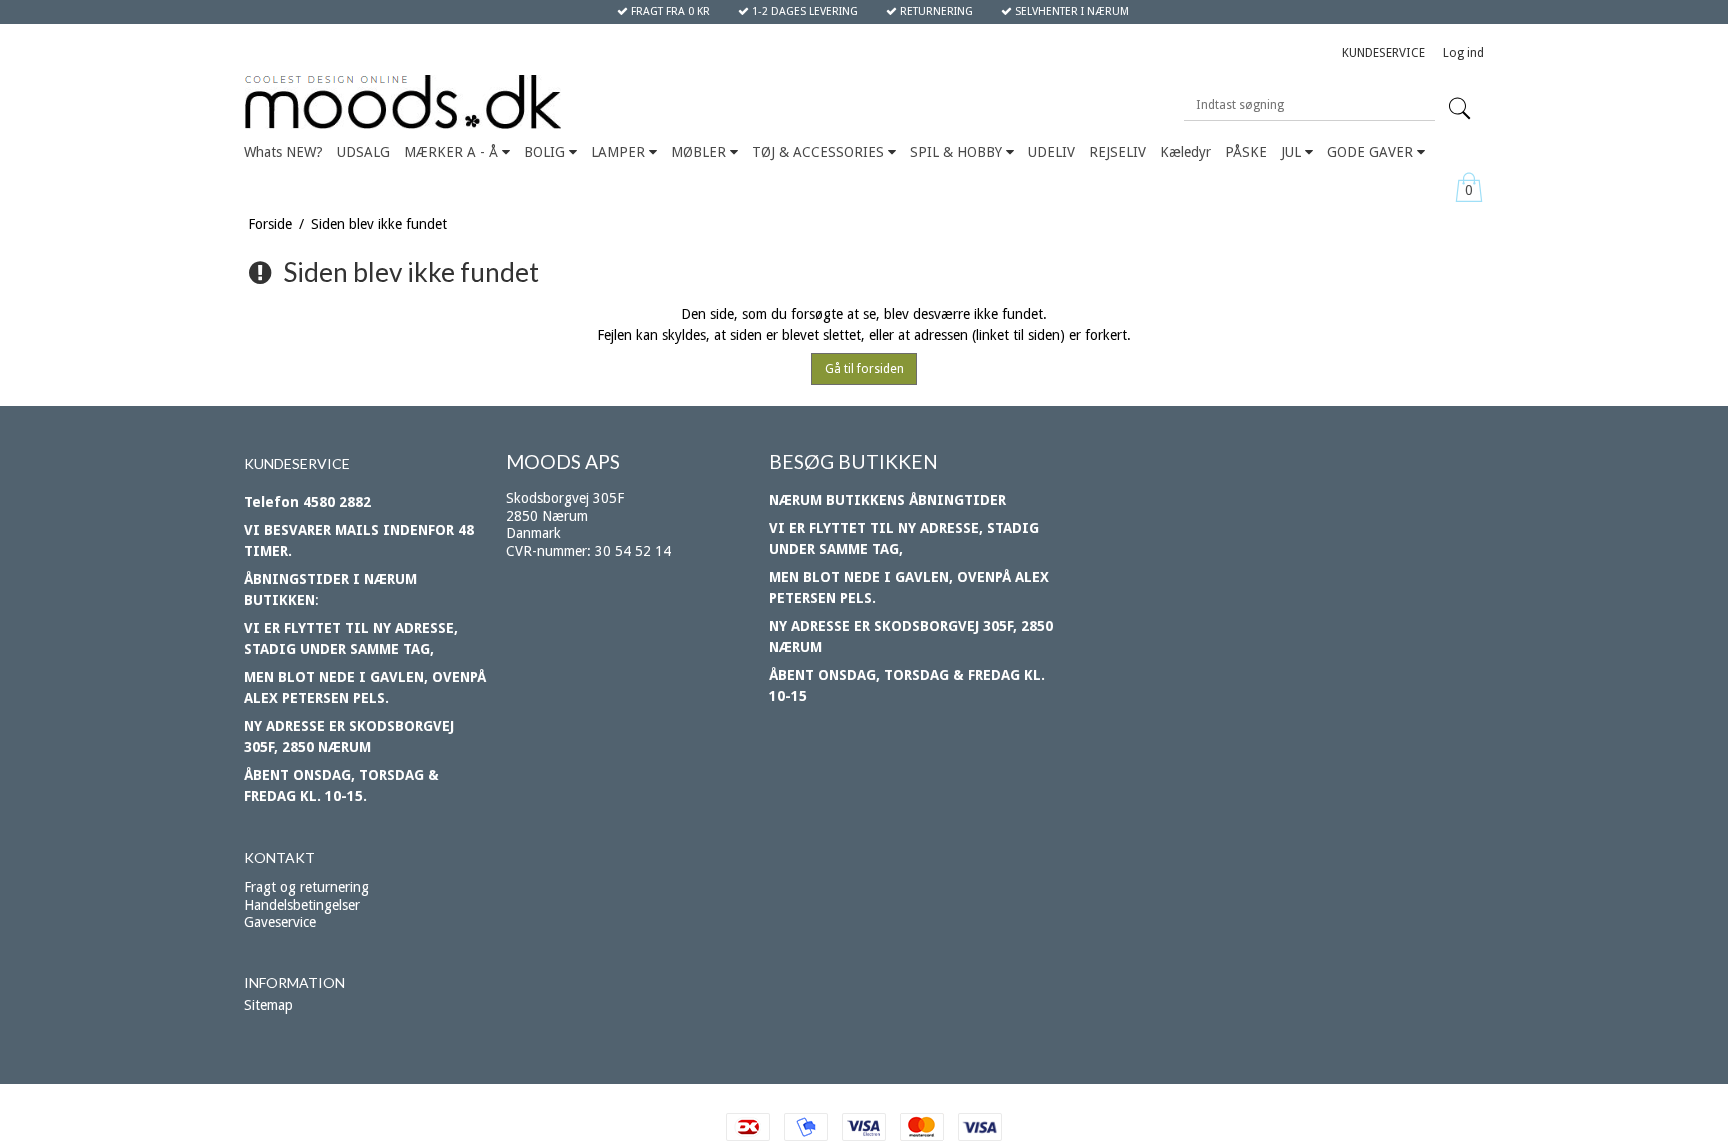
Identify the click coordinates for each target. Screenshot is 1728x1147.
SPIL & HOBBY (958, 152)
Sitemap (268, 1005)
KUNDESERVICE (1383, 53)
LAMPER (620, 152)
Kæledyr (1185, 152)
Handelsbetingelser (302, 905)
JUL (1293, 152)
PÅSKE (1246, 152)
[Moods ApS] (496, 102)
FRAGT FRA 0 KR (669, 11)
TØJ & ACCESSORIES (820, 152)
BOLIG (546, 152)
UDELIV (1051, 152)
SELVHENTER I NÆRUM (1070, 11)
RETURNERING (935, 11)
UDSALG (363, 152)
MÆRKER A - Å (453, 152)
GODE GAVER (1372, 152)
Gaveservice (280, 922)
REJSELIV (1117, 152)
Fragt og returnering (306, 887)
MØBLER (700, 152)
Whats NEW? (283, 152)
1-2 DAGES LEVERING (803, 11)
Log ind (1463, 53)
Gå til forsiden (864, 369)
